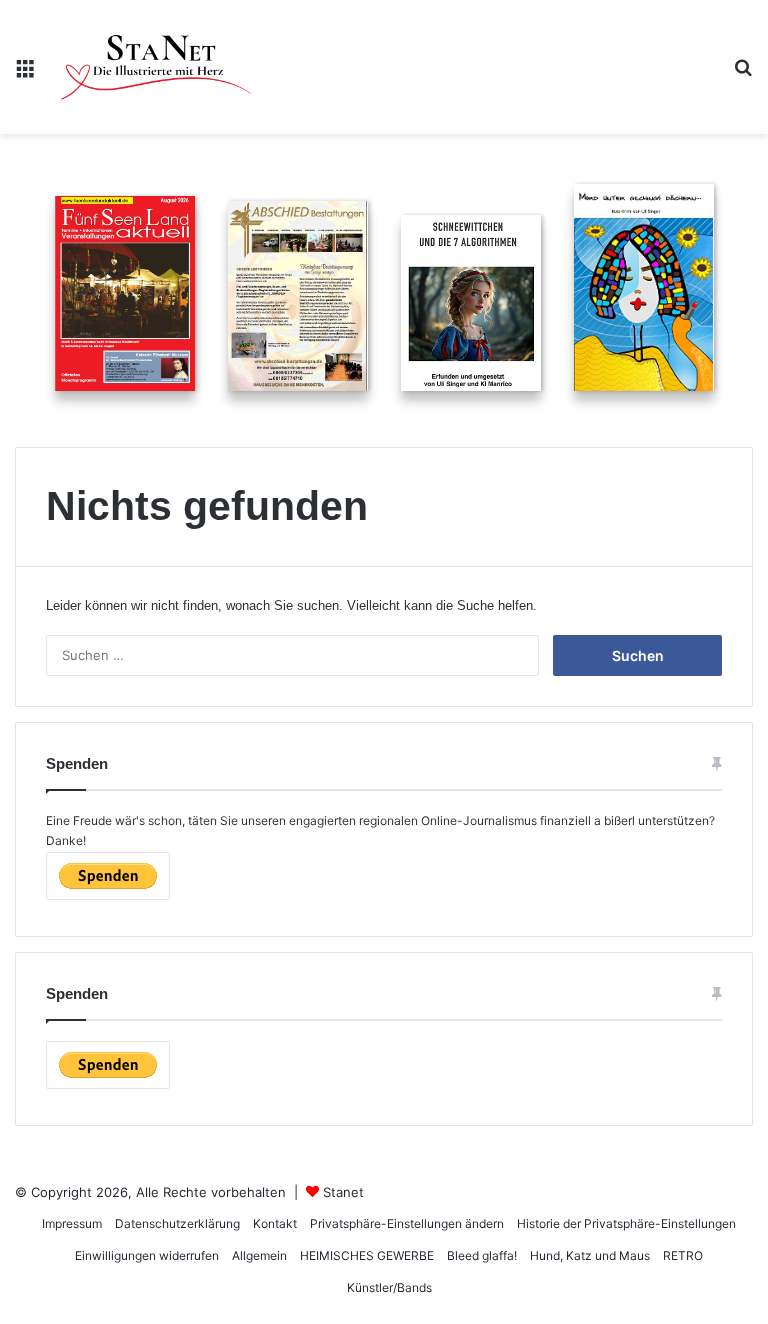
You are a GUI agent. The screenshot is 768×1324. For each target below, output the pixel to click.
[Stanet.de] (156, 67)
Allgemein (259, 1255)
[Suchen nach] (743, 74)
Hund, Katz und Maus (590, 1255)
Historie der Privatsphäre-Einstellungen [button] (626, 1223)
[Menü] (25, 74)
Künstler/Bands (389, 1287)
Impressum (72, 1223)
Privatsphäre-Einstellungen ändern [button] (407, 1223)
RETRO (683, 1255)
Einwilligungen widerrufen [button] (147, 1255)
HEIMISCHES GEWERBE (367, 1255)
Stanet (343, 1192)
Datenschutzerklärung (177, 1223)
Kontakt (275, 1223)
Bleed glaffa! (482, 1255)
